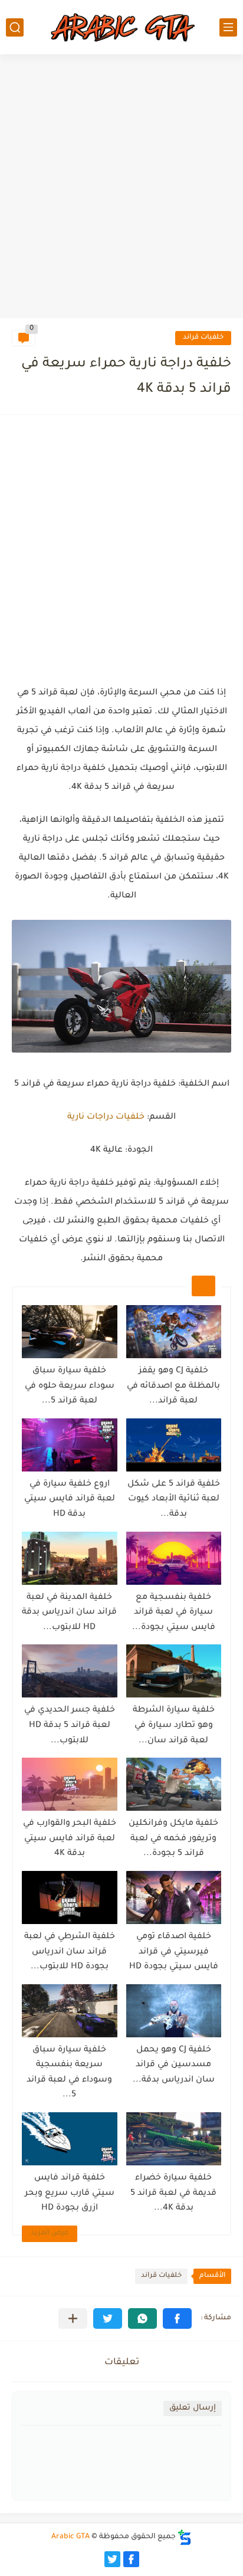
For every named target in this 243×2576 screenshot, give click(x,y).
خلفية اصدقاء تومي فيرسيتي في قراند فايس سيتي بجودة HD (174, 1952)
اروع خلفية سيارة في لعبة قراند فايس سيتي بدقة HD (70, 1500)
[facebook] (131, 2559)
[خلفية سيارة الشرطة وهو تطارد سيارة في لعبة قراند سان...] (174, 1671)
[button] (177, 2318)
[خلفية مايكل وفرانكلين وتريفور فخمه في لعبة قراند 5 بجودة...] (174, 1784)
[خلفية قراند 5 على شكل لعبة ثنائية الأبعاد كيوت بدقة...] (174, 1445)
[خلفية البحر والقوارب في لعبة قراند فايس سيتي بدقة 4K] (70, 1784)
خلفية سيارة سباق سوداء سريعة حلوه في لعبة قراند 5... (70, 1386)
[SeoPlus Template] (185, 2537)
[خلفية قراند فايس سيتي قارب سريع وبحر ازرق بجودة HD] (70, 2139)
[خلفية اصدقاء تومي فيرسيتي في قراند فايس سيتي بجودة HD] (174, 1897)
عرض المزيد (50, 2233)
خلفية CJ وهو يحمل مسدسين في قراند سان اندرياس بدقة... (174, 2065)
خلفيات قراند (203, 338)
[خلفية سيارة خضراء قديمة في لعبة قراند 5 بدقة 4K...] (174, 2139)
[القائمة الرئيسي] (228, 27)
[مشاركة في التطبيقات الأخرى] (73, 2318)
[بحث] (15, 27)
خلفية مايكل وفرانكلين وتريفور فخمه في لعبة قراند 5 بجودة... (173, 1839)
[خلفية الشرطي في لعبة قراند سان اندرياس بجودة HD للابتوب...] (70, 1897)
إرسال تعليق (193, 2408)
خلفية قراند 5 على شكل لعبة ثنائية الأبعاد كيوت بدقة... (174, 1500)
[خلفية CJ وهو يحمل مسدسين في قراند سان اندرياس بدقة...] (174, 2011)
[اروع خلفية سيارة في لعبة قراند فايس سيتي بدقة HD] (70, 1445)
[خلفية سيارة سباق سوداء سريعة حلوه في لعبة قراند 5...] (70, 1332)
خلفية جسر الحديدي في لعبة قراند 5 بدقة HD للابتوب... (70, 1725)
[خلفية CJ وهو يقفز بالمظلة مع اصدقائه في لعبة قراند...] (174, 1332)
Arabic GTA (70, 2537)
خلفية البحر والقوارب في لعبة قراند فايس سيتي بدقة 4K (70, 1839)
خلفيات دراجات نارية (106, 1117)
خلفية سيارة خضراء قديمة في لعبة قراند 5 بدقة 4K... (173, 2193)
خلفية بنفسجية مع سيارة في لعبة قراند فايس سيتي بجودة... (174, 1613)
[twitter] (112, 2559)
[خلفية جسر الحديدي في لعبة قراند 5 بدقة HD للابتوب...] (70, 1671)
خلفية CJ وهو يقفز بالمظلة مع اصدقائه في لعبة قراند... (173, 1386)
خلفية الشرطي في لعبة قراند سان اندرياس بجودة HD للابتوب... (70, 1952)
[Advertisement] (121, 188)
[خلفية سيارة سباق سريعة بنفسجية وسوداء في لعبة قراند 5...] (70, 2011)
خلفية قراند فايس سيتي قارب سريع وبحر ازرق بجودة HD (70, 2193)
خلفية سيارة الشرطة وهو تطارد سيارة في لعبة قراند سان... (174, 1725)
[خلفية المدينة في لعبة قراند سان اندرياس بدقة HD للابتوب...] (70, 1558)
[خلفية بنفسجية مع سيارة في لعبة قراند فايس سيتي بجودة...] (174, 1558)
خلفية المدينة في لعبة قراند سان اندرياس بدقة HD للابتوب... (69, 1613)
